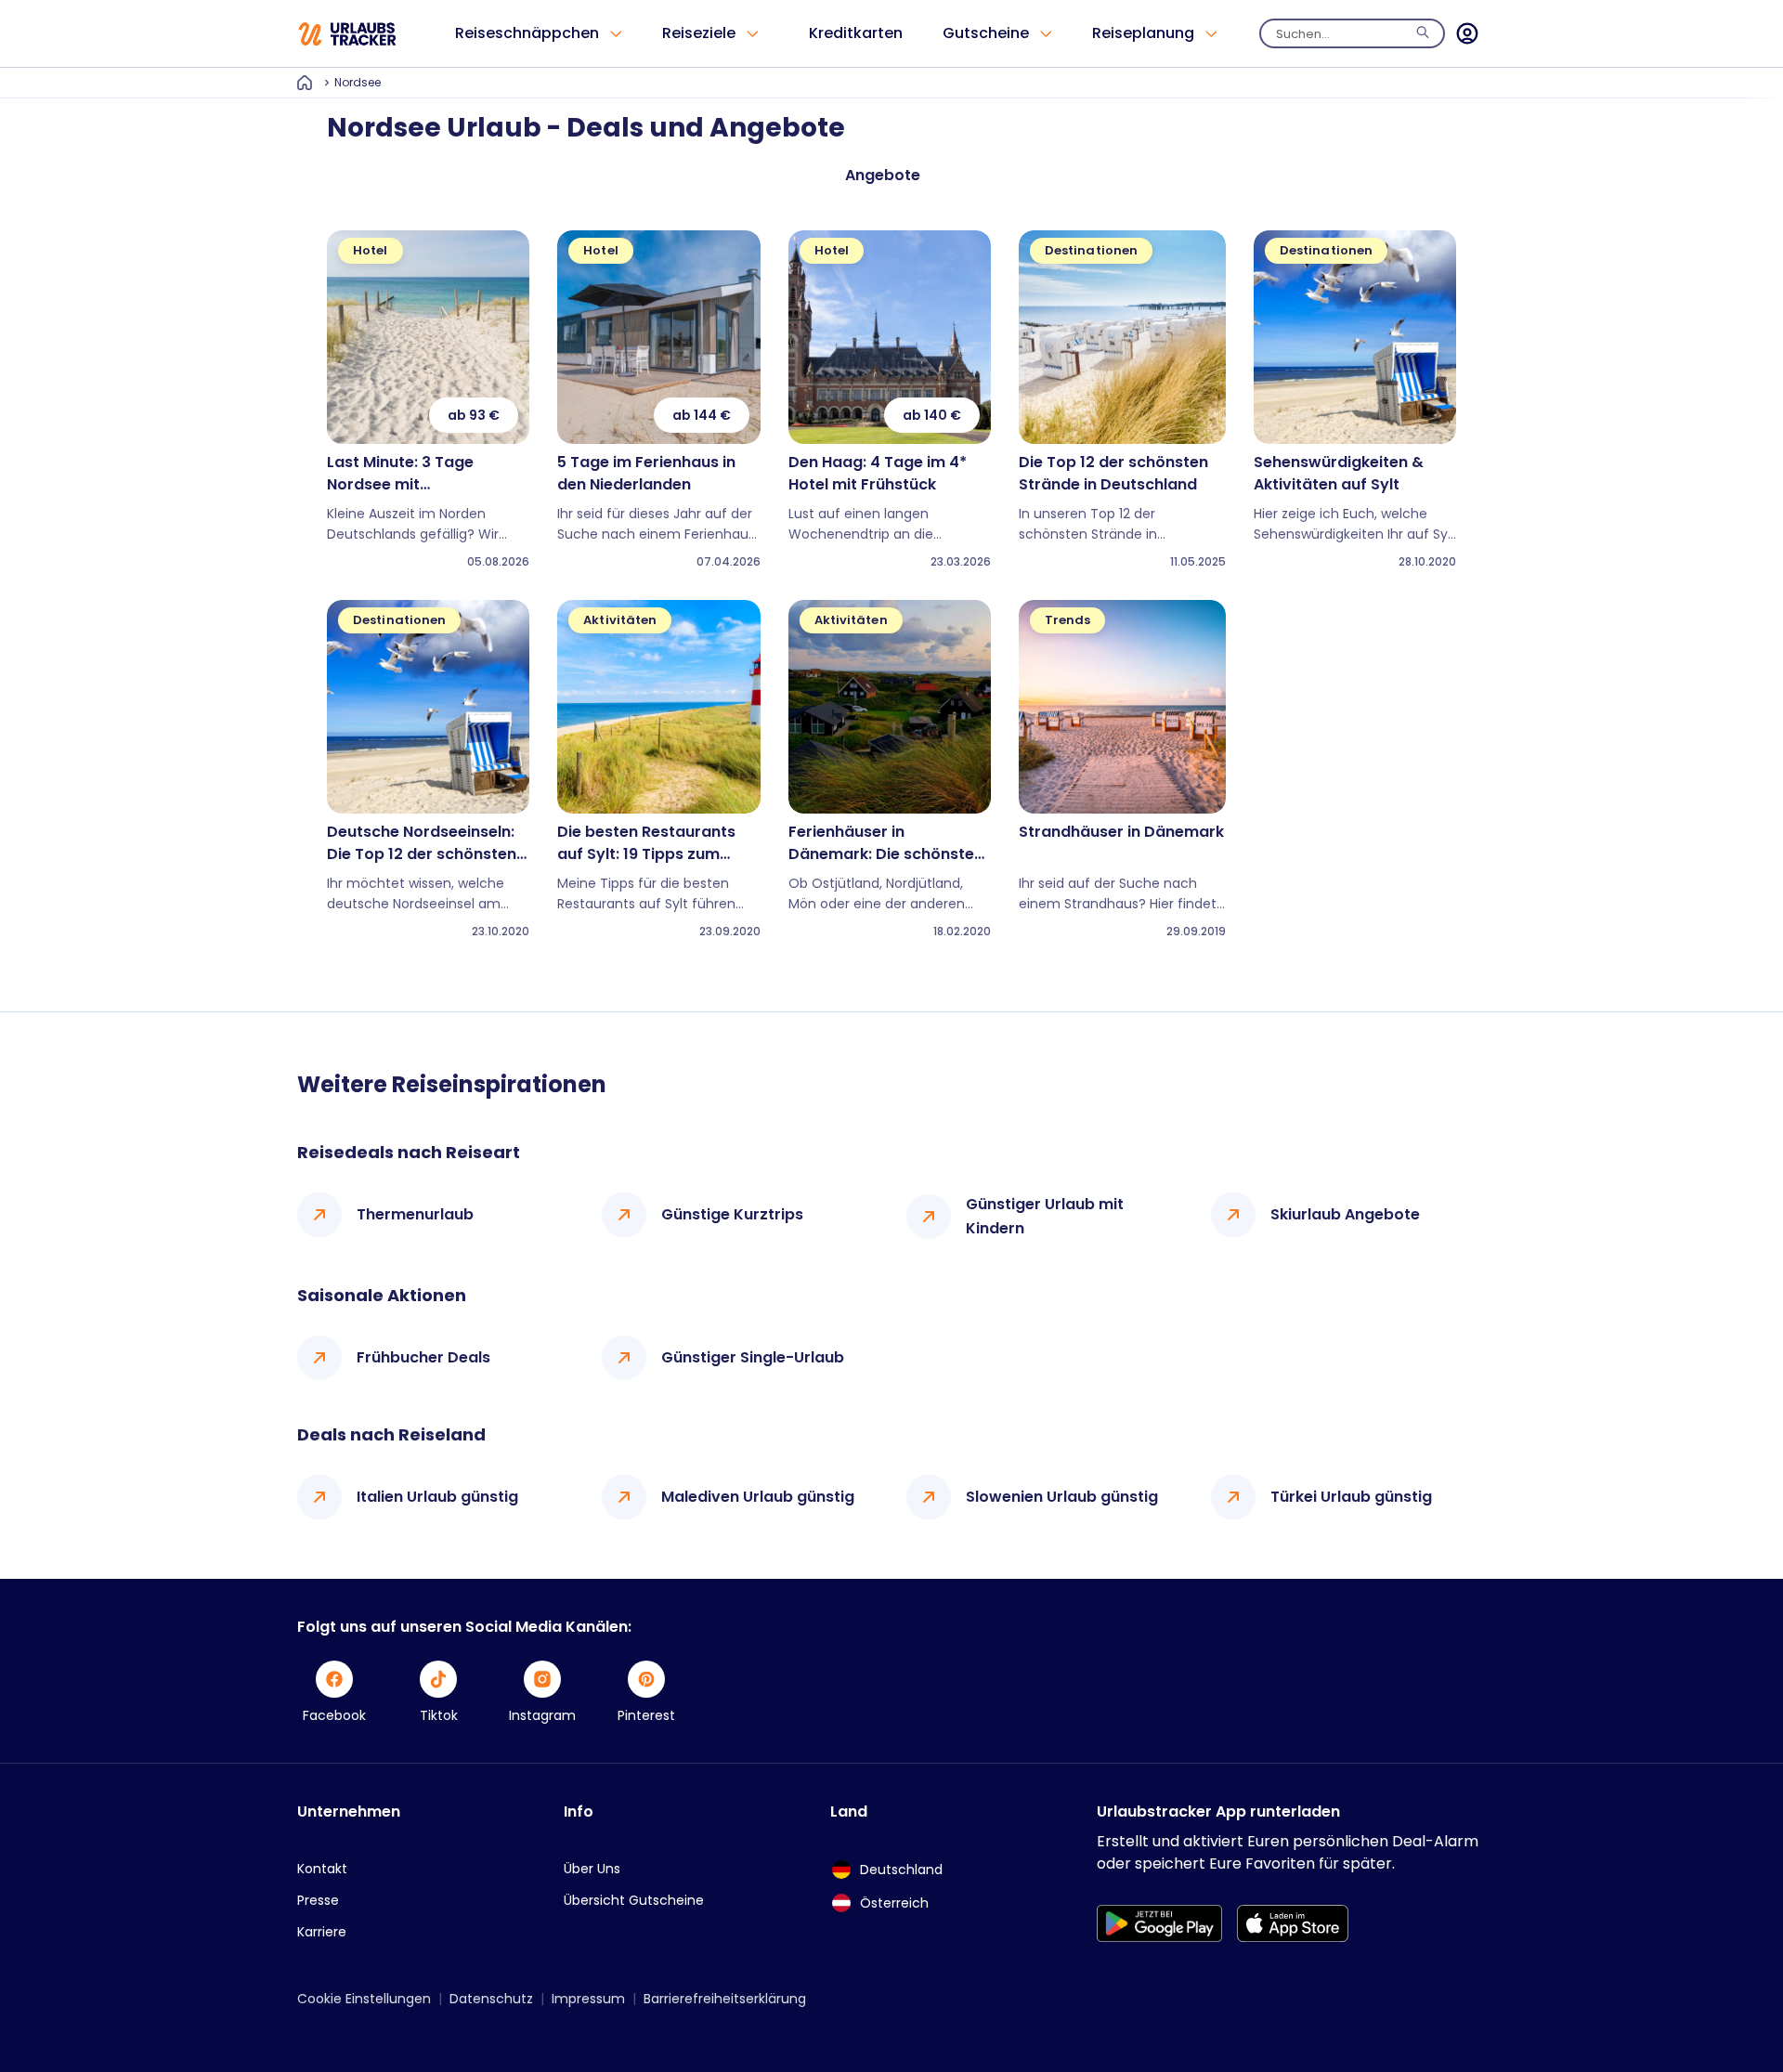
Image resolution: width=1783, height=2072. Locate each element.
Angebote (883, 175)
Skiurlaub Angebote (1345, 1214)
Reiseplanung (1143, 33)
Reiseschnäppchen (527, 33)
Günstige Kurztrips (732, 1214)
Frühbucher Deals (423, 1357)
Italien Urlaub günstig (437, 1497)
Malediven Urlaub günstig (758, 1497)
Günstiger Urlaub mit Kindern (1045, 1216)
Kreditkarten (856, 33)
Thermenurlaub (415, 1214)
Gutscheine (986, 33)
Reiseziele (699, 33)
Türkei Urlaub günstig (1351, 1497)
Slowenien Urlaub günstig (1062, 1497)
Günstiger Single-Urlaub (753, 1357)
